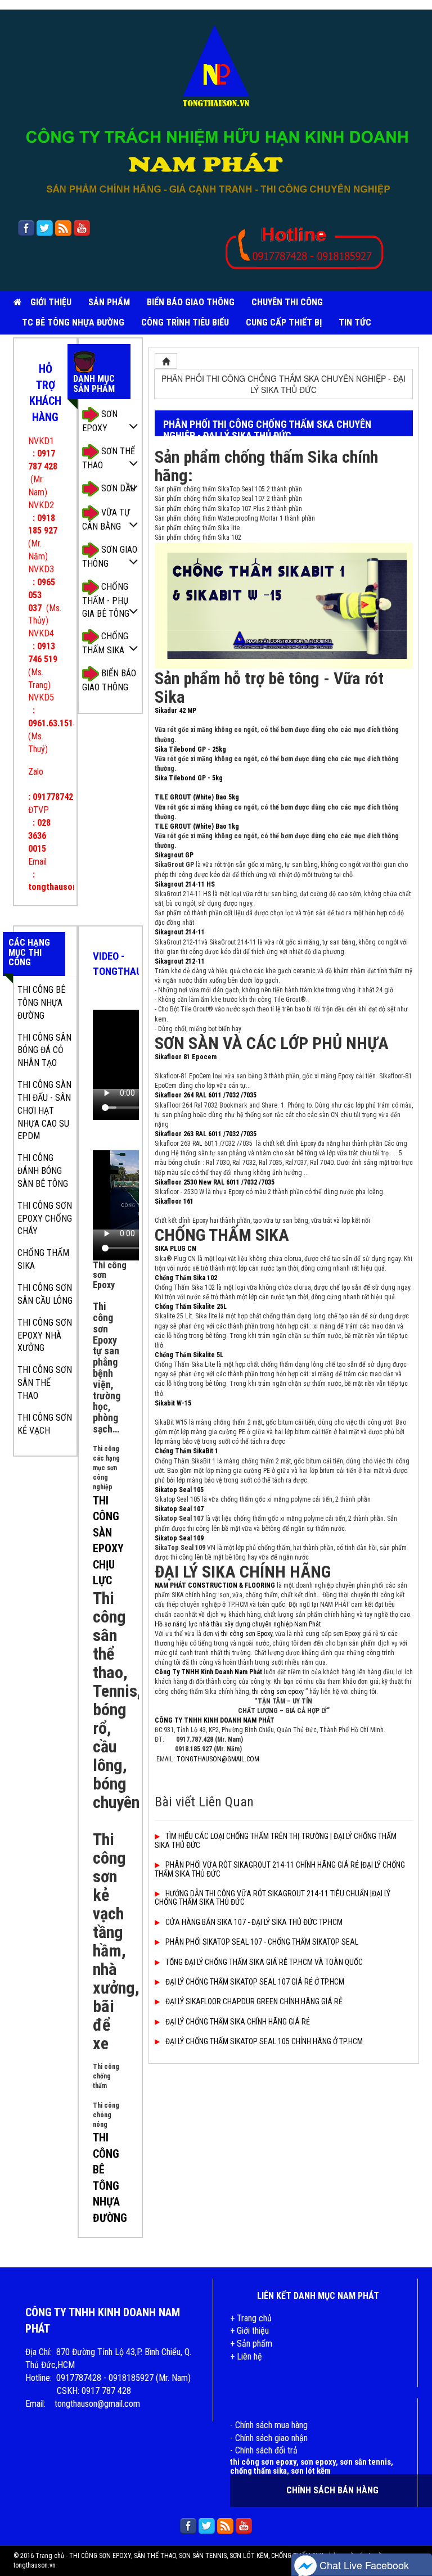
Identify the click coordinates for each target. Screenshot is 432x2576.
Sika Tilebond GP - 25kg (190, 749)
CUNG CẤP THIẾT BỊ (284, 322)
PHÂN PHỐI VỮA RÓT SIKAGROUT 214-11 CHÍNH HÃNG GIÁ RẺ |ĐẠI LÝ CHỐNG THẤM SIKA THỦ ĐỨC (280, 1869)
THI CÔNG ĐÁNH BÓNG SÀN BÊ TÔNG (43, 1171)
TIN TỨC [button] (355, 322)
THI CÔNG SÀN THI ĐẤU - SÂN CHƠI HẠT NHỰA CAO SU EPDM (44, 1110)
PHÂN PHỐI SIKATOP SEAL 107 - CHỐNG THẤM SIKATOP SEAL (262, 1942)
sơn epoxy (318, 2462)
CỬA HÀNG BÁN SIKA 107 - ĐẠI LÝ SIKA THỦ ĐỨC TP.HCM (254, 1922)
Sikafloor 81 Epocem (186, 1057)
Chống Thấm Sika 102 (186, 1278)
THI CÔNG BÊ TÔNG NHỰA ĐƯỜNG (41, 1003)
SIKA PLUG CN (175, 1249)
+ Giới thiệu (249, 2331)
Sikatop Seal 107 (179, 1509)
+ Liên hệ (246, 2356)
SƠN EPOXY (100, 421)
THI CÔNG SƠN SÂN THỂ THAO (45, 1383)
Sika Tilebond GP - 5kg (189, 778)
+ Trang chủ (251, 2318)
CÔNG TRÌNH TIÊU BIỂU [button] (185, 322)
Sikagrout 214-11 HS (185, 884)
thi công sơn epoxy (278, 1692)
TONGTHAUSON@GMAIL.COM (218, 1759)
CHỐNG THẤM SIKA (105, 643)
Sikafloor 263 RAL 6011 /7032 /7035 (206, 1134)
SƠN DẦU (117, 488)
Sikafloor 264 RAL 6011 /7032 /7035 (206, 1095)
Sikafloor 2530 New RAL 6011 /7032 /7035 (215, 1182)
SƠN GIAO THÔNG (110, 557)
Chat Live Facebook (363, 2565)
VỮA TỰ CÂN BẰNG (106, 519)
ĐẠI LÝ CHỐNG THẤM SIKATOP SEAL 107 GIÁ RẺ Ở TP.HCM (255, 1982)
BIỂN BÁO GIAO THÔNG (191, 302)
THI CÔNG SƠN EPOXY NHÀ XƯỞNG (45, 1336)
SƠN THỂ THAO (109, 458)
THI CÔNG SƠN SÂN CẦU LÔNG (45, 1294)
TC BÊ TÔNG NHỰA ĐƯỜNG (73, 322)
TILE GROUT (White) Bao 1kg (197, 826)
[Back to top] (418, 2539)
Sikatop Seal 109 (179, 1538)
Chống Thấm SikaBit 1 (186, 1451)
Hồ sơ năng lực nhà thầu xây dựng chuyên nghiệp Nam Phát (238, 1624)
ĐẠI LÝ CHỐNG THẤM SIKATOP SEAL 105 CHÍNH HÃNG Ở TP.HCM (264, 2041)
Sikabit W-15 (173, 1403)
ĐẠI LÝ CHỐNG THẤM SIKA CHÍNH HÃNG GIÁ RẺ (238, 2022)
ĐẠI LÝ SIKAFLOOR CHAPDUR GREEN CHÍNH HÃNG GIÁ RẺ (254, 2001)
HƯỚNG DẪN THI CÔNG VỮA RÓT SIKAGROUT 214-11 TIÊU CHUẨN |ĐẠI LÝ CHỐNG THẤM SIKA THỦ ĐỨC (273, 1898)
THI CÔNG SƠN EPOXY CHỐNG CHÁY (45, 1219)
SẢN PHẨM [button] (109, 302)
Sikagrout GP (174, 855)
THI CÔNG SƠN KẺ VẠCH (45, 1424)
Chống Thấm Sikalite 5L (189, 1355)
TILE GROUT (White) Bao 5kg (197, 797)
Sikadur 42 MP (175, 711)
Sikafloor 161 (174, 1201)
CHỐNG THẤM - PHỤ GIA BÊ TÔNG (106, 600)
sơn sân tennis (365, 2462)
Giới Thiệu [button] (51, 302)
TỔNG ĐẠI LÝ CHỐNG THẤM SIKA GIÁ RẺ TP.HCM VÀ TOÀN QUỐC (264, 1962)
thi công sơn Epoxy (247, 1634)
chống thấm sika (258, 2471)
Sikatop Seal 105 (179, 1490)
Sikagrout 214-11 (180, 932)
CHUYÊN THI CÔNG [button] (287, 302)
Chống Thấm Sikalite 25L (191, 1307)
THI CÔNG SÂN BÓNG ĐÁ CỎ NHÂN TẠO (44, 1050)
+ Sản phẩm (251, 2344)
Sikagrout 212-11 (180, 961)
